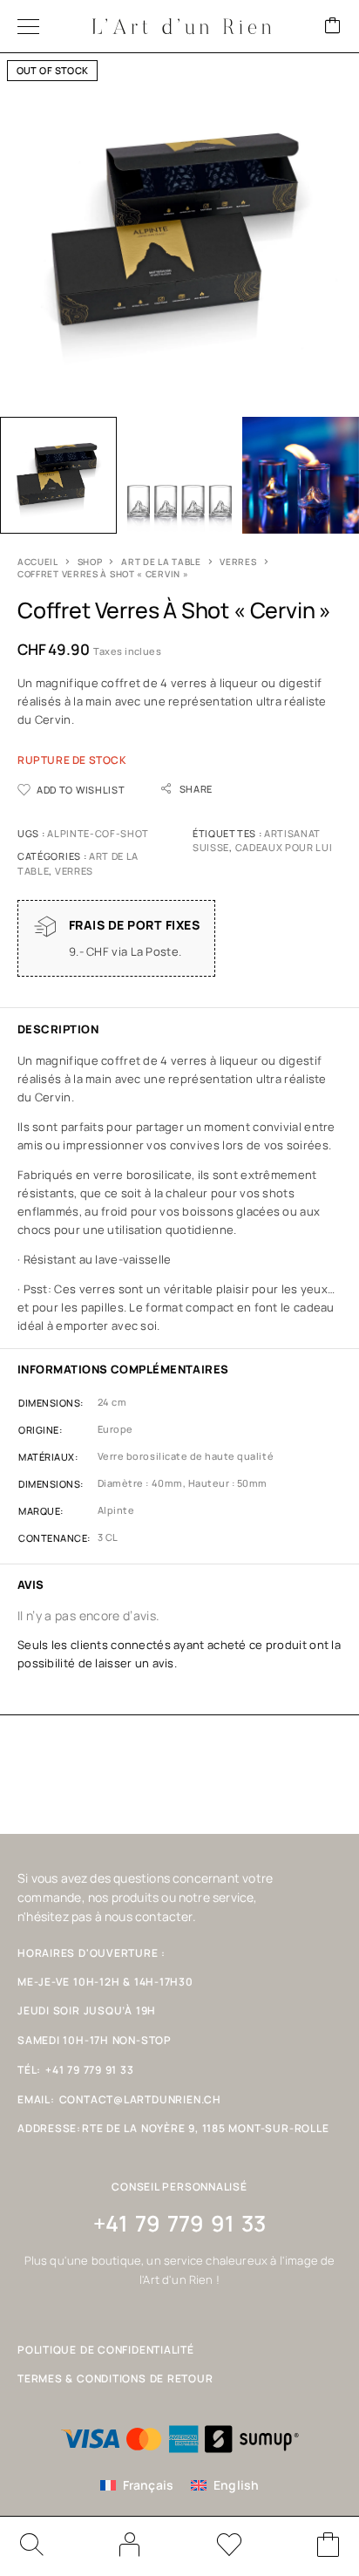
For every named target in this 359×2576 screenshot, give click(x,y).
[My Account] (130, 2545)
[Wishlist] (229, 2548)
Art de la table (161, 562)
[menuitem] (137, 2485)
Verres (238, 562)
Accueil (38, 562)
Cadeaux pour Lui (284, 847)
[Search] (30, 2545)
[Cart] (333, 27)
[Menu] (28, 26)
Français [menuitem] (149, 2485)
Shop (90, 562)
